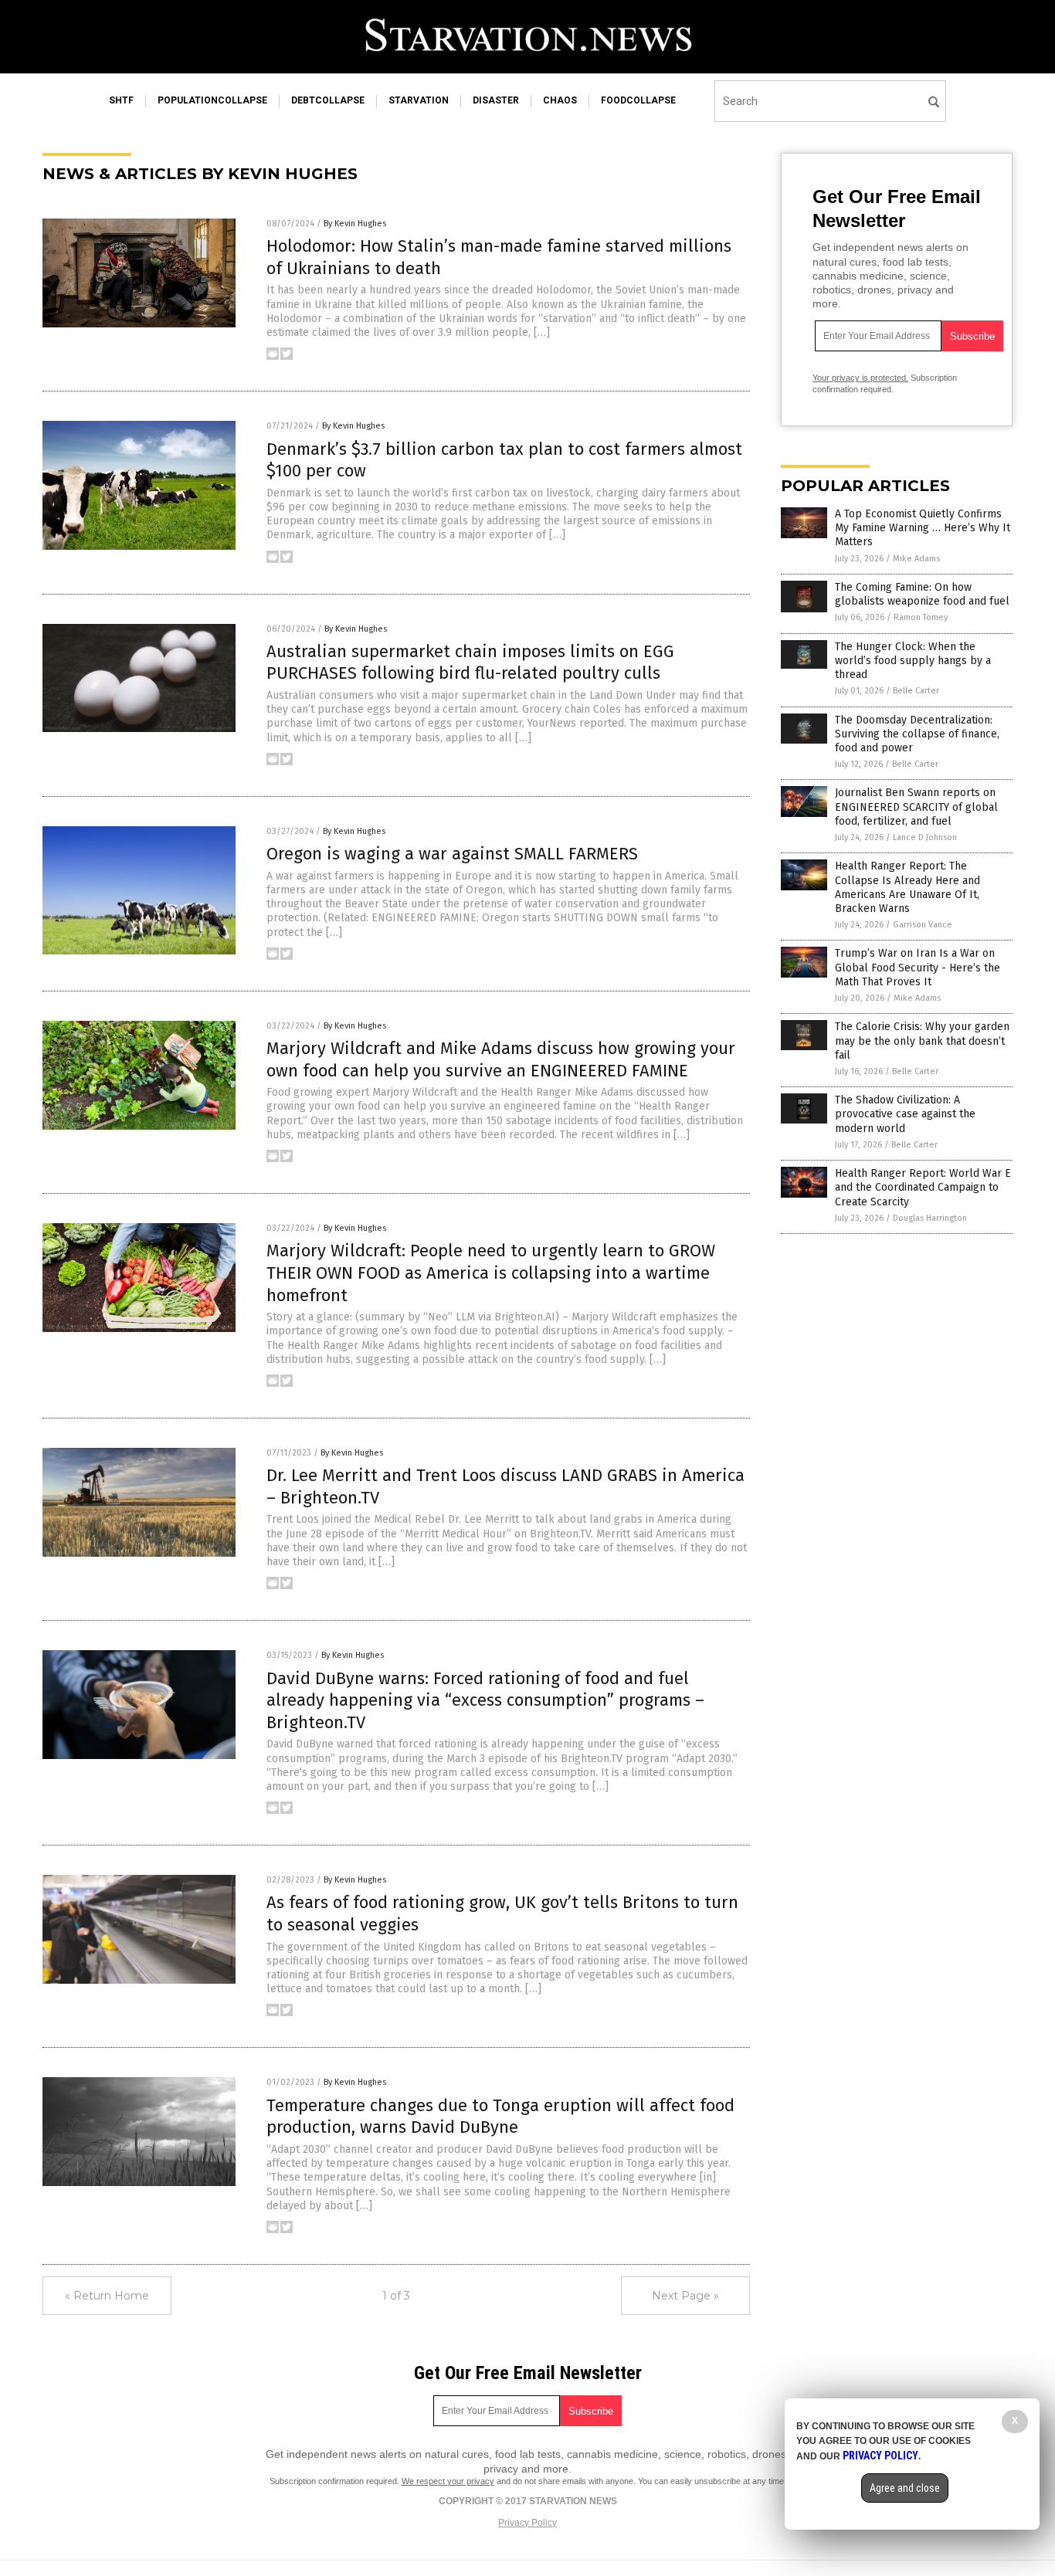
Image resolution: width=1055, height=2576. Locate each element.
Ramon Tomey (921, 617)
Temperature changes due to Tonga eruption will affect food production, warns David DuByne (500, 2117)
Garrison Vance (923, 925)
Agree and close (905, 2488)
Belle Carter (916, 691)
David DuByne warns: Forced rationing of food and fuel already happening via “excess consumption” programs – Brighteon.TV (485, 1700)
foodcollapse (638, 100)
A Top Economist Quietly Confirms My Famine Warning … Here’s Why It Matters (923, 528)
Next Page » (685, 2296)
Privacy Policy (527, 2523)
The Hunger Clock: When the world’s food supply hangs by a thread (913, 661)
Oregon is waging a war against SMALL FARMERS (452, 854)
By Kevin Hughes (355, 224)
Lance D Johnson (925, 837)
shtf (121, 100)
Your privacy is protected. (860, 378)
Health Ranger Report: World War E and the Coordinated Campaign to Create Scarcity (923, 1187)
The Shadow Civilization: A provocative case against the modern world (905, 1114)
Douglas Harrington (930, 1218)
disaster (496, 100)
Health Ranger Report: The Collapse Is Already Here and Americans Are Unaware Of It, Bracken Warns (907, 887)
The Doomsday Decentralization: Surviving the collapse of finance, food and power (917, 734)
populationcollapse (212, 100)
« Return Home (107, 2296)
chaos (560, 100)
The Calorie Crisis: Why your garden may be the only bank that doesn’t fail (922, 1041)
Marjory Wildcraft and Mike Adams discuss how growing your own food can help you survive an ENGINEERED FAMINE (501, 1059)
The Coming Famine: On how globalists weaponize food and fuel (922, 594)
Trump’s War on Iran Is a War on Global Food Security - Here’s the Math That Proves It (918, 967)
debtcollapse (328, 100)
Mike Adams (916, 559)
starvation (419, 100)
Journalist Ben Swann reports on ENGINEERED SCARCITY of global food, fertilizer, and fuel (916, 807)
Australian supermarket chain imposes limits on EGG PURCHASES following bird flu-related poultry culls (470, 663)
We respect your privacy (448, 2481)
